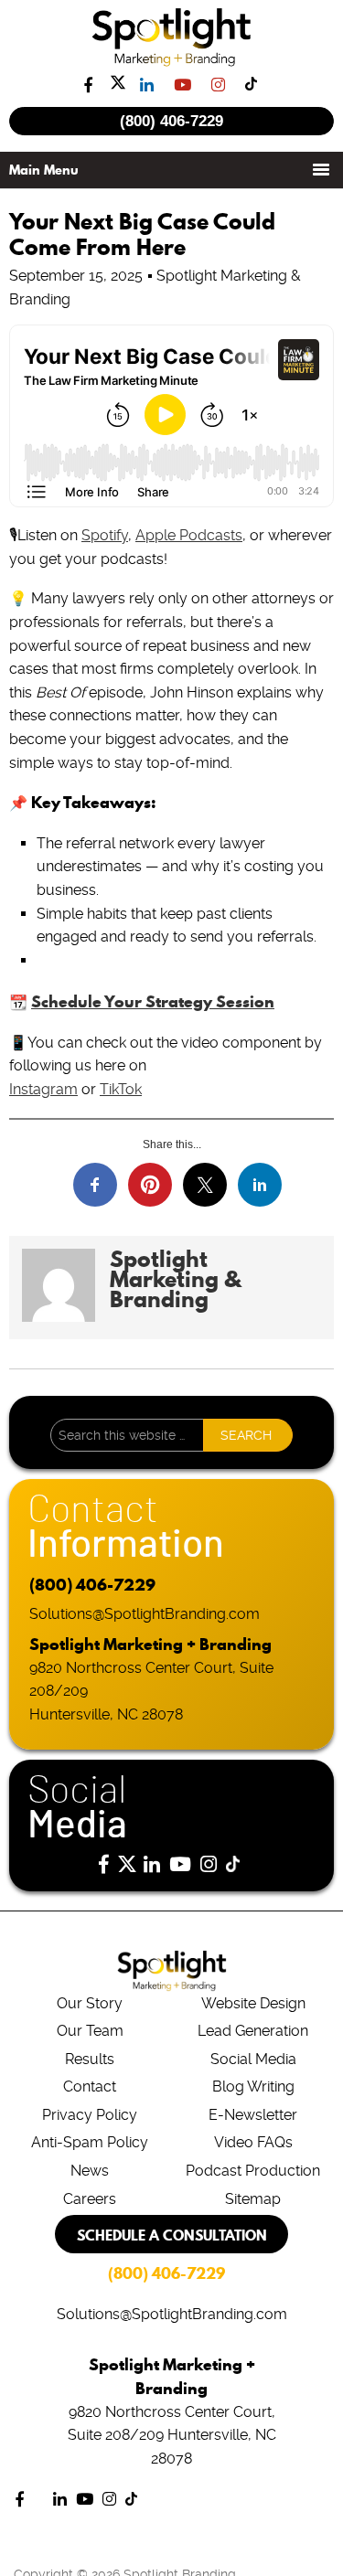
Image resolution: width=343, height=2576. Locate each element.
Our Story (90, 2003)
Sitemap (253, 2199)
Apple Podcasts (189, 535)
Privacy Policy (90, 2115)
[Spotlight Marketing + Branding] (171, 63)
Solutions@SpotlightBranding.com (145, 1614)
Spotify (105, 535)
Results (90, 2059)
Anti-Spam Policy (90, 2142)
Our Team (90, 2031)
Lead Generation (253, 2031)
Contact (90, 2086)
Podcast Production (253, 2171)
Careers (90, 2199)
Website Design (253, 2003)
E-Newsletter (253, 2115)
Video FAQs (253, 2142)
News (90, 2171)
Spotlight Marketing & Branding (175, 1279)
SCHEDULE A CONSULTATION (172, 2235)
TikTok (121, 1089)
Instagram (43, 1089)
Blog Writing (253, 2086)
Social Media (253, 2059)
